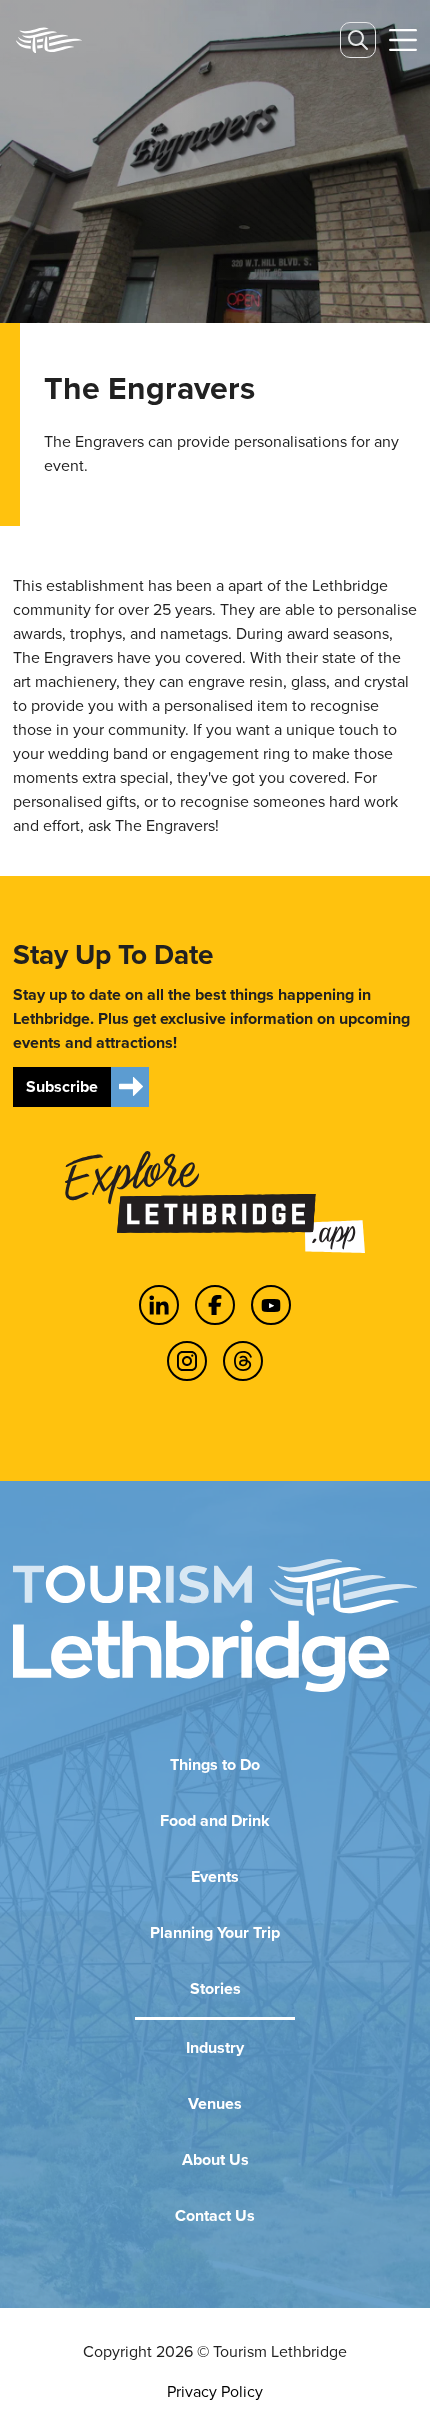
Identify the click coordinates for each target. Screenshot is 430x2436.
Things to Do (215, 1764)
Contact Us (215, 2215)
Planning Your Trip (215, 1932)
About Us (215, 2159)
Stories (215, 1988)
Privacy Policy (215, 2391)
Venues (215, 2103)
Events (215, 1876)
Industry (215, 2047)
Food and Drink (215, 1820)
